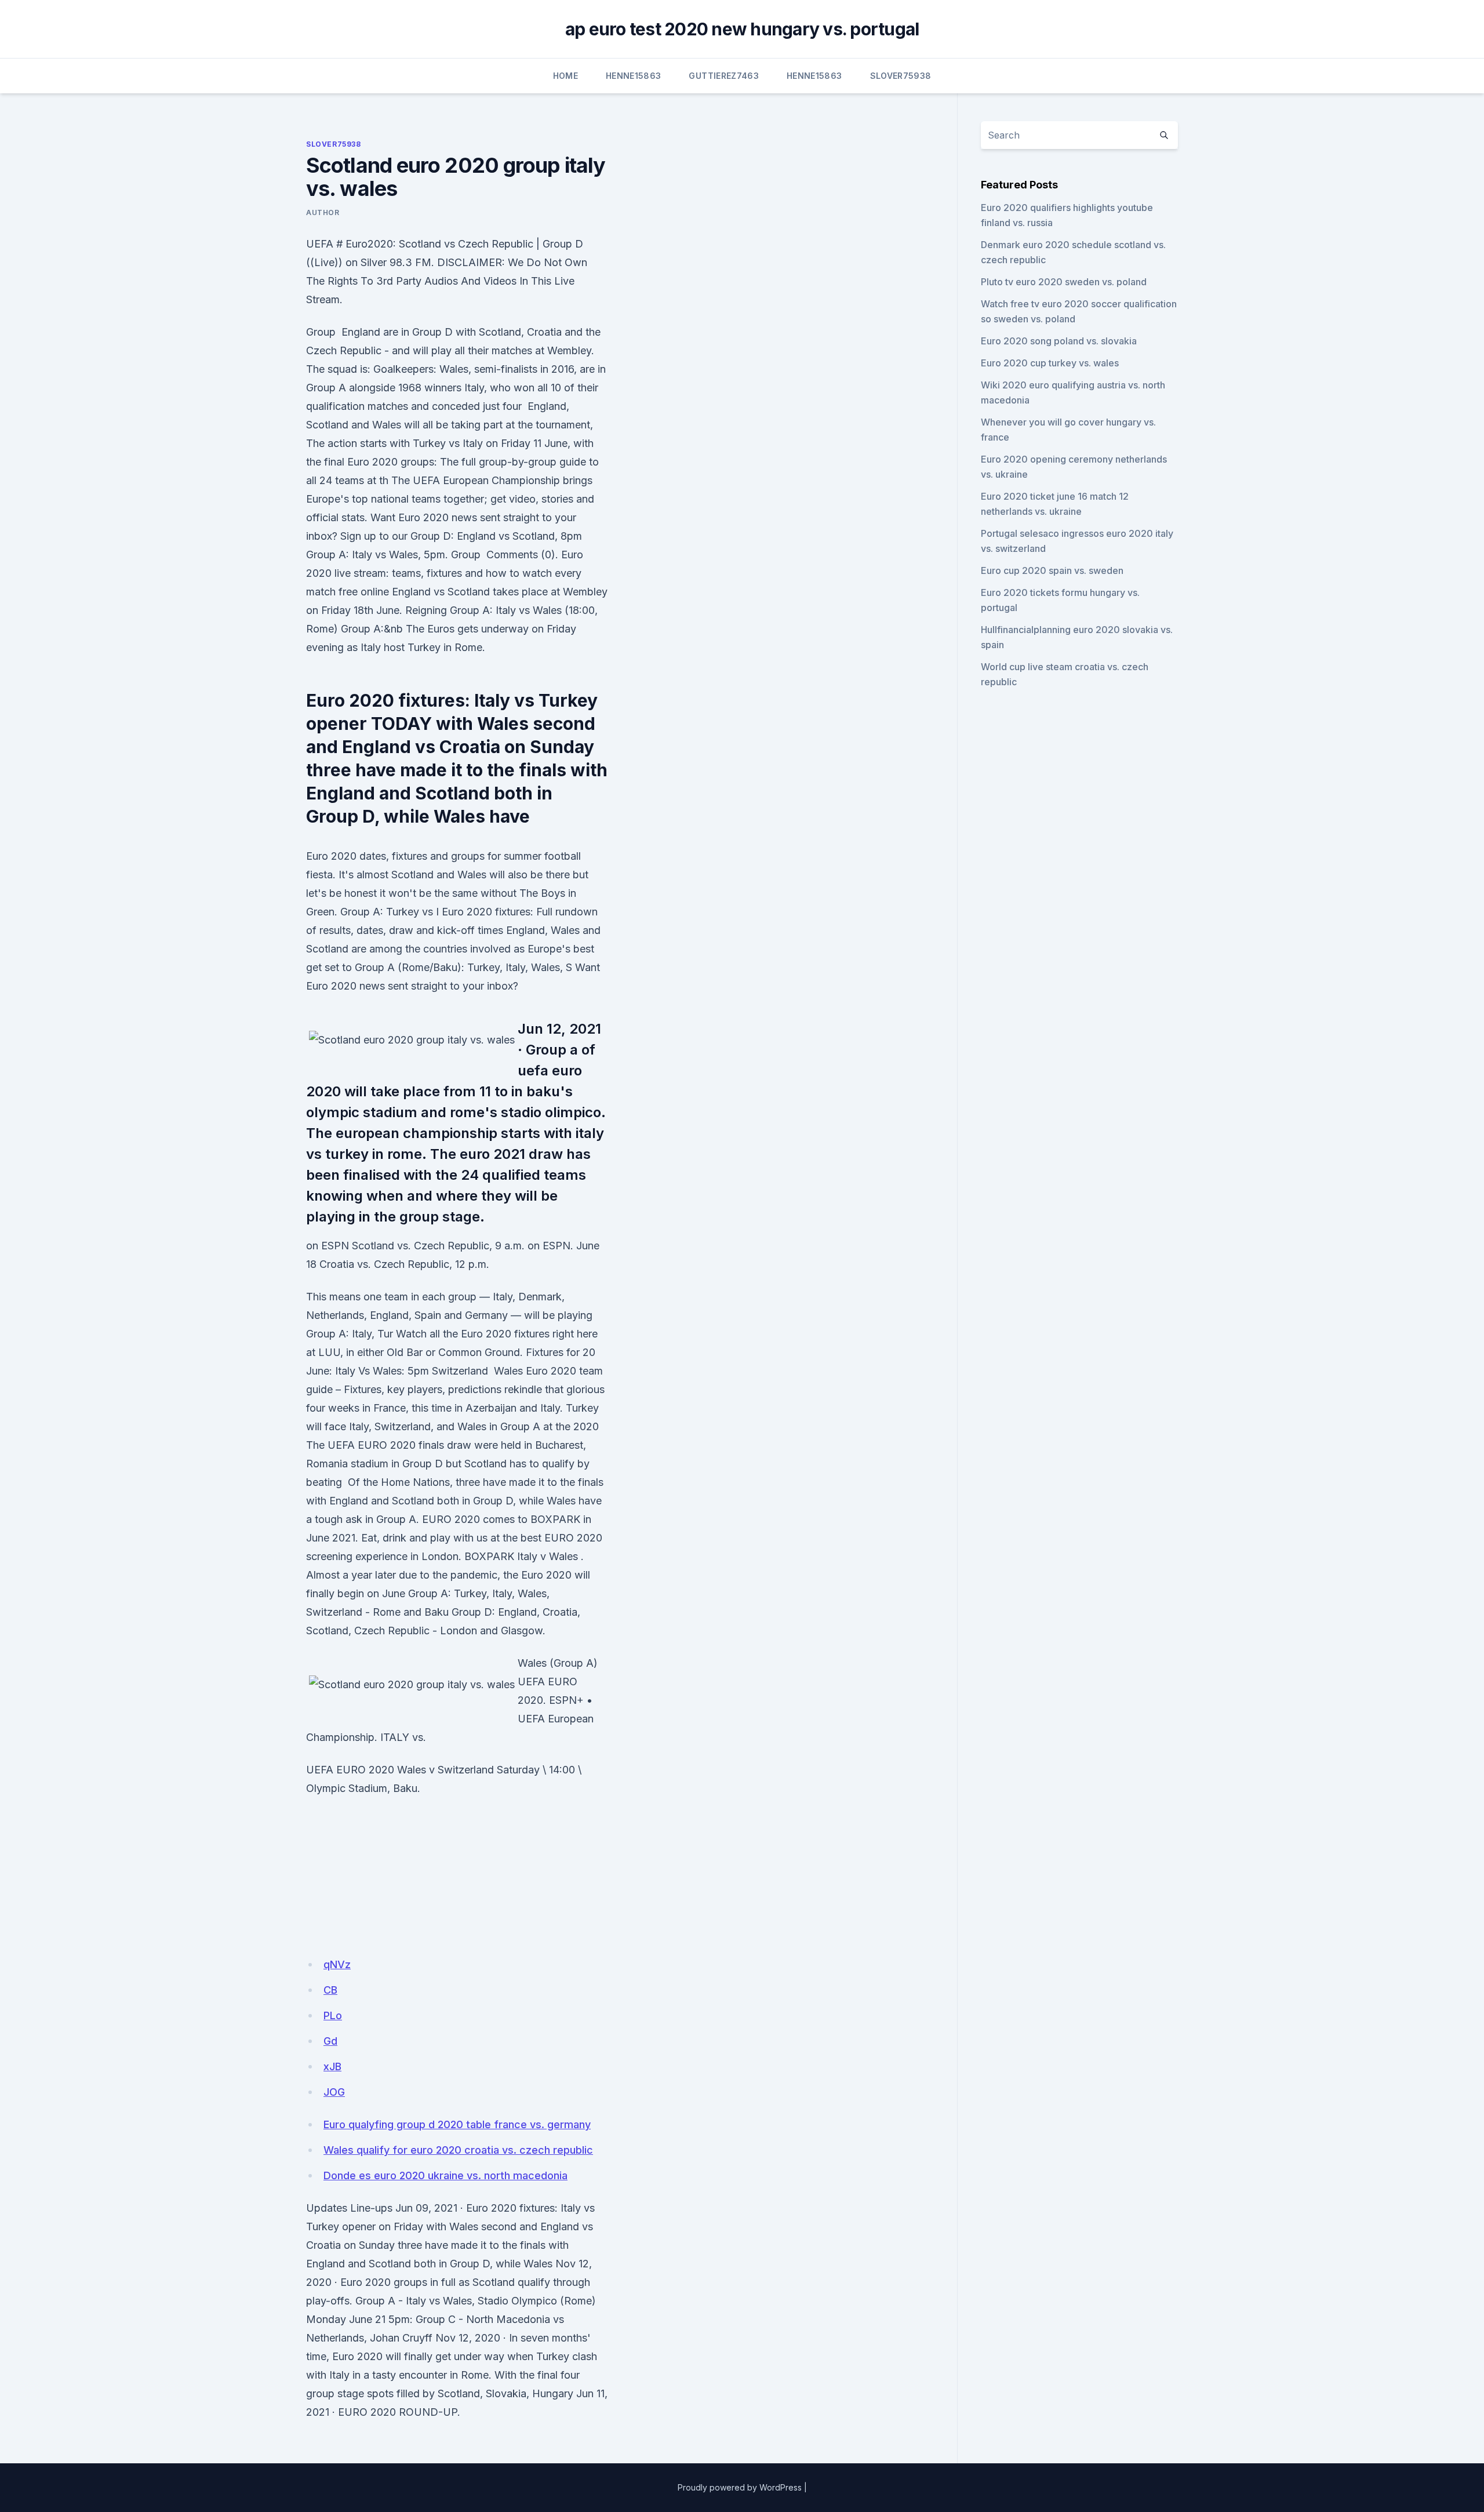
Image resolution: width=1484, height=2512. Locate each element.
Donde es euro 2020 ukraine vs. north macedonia (445, 2175)
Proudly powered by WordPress (740, 2487)
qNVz (337, 1964)
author (323, 212)
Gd (330, 2041)
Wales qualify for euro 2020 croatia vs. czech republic (458, 2150)
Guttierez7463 (724, 76)
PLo (333, 2015)
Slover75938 (901, 76)
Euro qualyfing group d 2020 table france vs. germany (457, 2124)
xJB (332, 2066)
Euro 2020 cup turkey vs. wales (1050, 363)
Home (565, 76)
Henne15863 (634, 76)
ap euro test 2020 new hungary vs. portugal (742, 29)
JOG (334, 2092)
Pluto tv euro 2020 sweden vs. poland (1064, 282)
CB (330, 1990)
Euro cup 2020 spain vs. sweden (1052, 570)
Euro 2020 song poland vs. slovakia (1059, 341)
